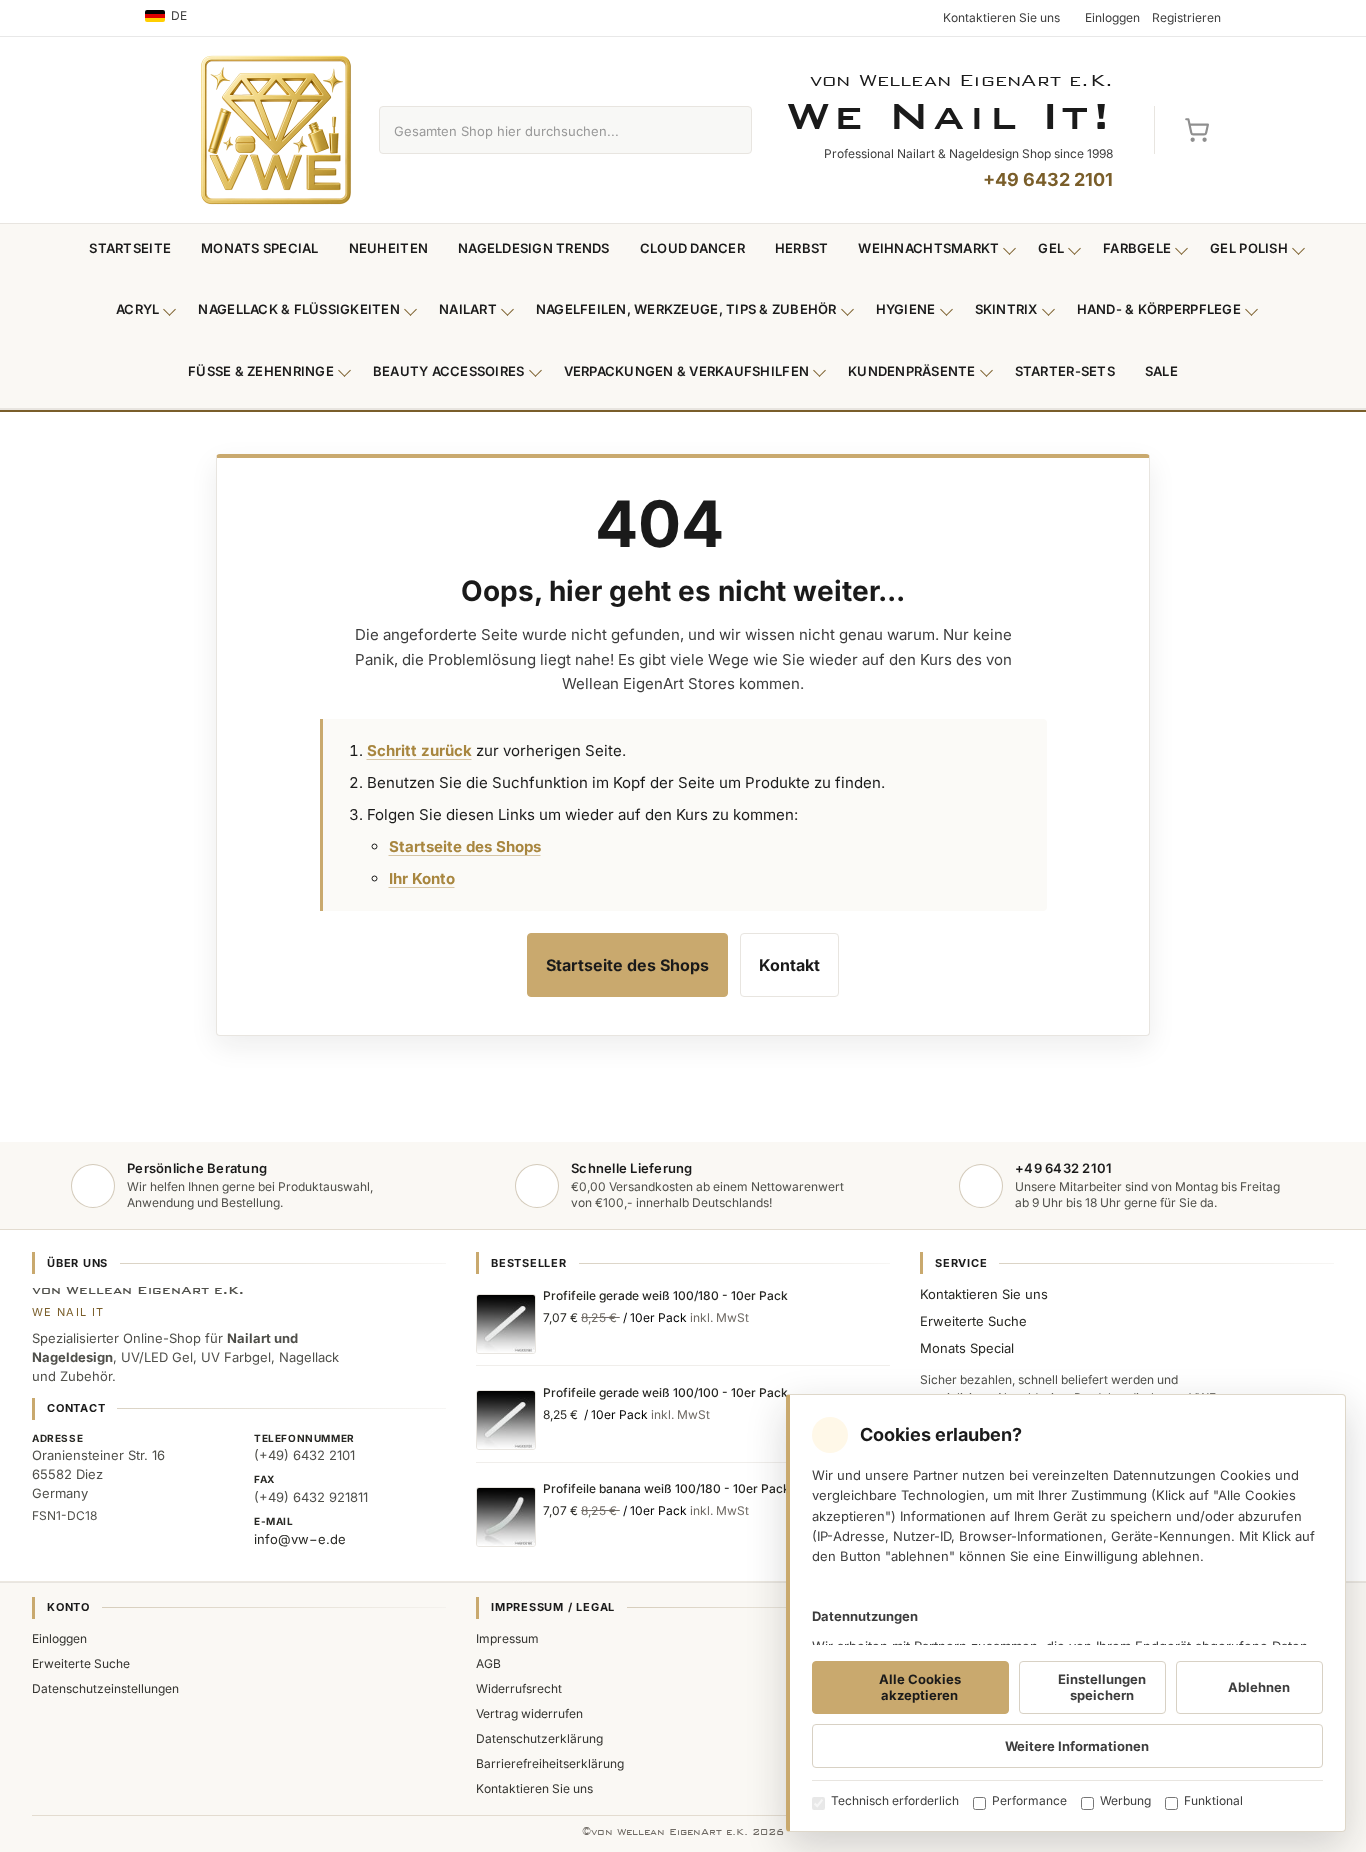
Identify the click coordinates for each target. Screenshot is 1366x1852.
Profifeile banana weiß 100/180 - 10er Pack (666, 1488)
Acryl (137, 309)
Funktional (1213, 1800)
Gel (1051, 248)
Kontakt (789, 965)
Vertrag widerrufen (529, 1713)
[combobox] (542, 130)
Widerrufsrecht (519, 1688)
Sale (1161, 371)
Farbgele (1137, 248)
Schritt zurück (419, 750)
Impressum (507, 1638)
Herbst (802, 248)
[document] (1066, 1613)
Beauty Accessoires (449, 371)
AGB (488, 1663)
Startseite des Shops (465, 846)
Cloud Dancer (692, 248)
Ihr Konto (422, 878)
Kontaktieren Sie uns (984, 1294)
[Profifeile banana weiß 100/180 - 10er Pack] (506, 1517)
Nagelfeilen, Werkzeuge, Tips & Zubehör (686, 309)
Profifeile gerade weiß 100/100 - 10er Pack (665, 1392)
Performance (1029, 1800)
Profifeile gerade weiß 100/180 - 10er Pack (665, 1295)
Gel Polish (1249, 248)
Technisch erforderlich (895, 1800)
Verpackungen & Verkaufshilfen (687, 371)
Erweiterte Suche (973, 1321)
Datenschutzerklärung (539, 1738)
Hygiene (906, 309)
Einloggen (59, 1638)
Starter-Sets (1065, 371)
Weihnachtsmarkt (928, 248)
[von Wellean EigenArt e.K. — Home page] (276, 130)
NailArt (468, 309)
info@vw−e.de (300, 1539)
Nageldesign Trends (534, 248)
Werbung (1125, 1800)
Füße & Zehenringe (261, 371)
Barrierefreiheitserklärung (550, 1763)
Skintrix (1006, 309)
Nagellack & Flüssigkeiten (299, 309)
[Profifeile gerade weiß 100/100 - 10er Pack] (506, 1420)
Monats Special (260, 248)
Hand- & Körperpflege (1159, 309)
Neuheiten (388, 248)
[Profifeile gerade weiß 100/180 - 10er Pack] (506, 1324)
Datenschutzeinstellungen (105, 1688)
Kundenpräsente (912, 371)
